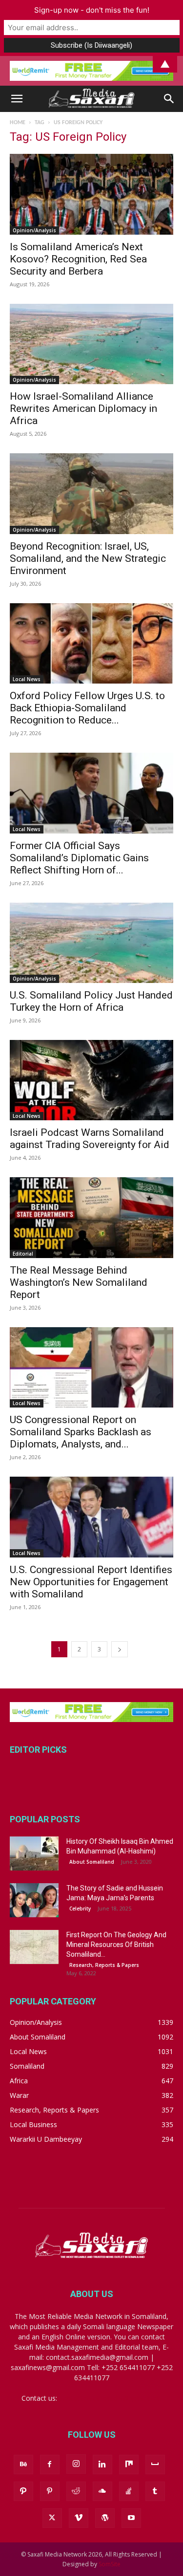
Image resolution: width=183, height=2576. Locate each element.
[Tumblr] (155, 2491)
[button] (17, 99)
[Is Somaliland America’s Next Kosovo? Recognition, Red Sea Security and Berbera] (91, 194)
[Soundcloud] (102, 2491)
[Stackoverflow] (129, 2491)
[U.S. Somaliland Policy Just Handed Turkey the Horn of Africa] (91, 943)
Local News (27, 679)
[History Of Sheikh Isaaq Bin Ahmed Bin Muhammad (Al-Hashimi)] (34, 1853)
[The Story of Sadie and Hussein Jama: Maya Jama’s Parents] (34, 1900)
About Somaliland (92, 1862)
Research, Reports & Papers (104, 1965)
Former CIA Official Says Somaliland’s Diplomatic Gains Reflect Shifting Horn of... (79, 858)
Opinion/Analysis (34, 230)
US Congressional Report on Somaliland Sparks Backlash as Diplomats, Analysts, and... (81, 1432)
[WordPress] (105, 2518)
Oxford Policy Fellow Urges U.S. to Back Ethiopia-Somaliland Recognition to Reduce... (87, 708)
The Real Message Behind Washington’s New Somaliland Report (79, 1282)
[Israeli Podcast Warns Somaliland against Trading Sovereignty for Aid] (91, 1080)
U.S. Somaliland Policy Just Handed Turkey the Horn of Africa (91, 1001)
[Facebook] (50, 2465)
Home (18, 123)
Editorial (23, 1254)
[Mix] (129, 2465)
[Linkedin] (102, 2465)
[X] (52, 2518)
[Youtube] (131, 2518)
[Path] (23, 2491)
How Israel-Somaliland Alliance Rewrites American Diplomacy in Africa (83, 408)
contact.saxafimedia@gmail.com (110, 2398)
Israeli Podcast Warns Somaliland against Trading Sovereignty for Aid (90, 1139)
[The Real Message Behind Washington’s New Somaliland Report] (91, 1217)
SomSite (110, 2564)
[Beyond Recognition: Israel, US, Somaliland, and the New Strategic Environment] (91, 493)
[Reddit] (76, 2491)
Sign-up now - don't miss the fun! (92, 10)
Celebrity (80, 1909)
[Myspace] (155, 2465)
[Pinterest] (50, 2491)
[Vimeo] (79, 2518)
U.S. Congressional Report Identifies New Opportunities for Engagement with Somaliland (91, 1582)
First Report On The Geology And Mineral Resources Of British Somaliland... (116, 1945)
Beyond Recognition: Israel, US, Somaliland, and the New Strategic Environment (88, 558)
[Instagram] (76, 2464)
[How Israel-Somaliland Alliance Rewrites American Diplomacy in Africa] (91, 344)
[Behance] (23, 2465)
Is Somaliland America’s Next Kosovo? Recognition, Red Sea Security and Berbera (78, 259)
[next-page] (120, 1649)
